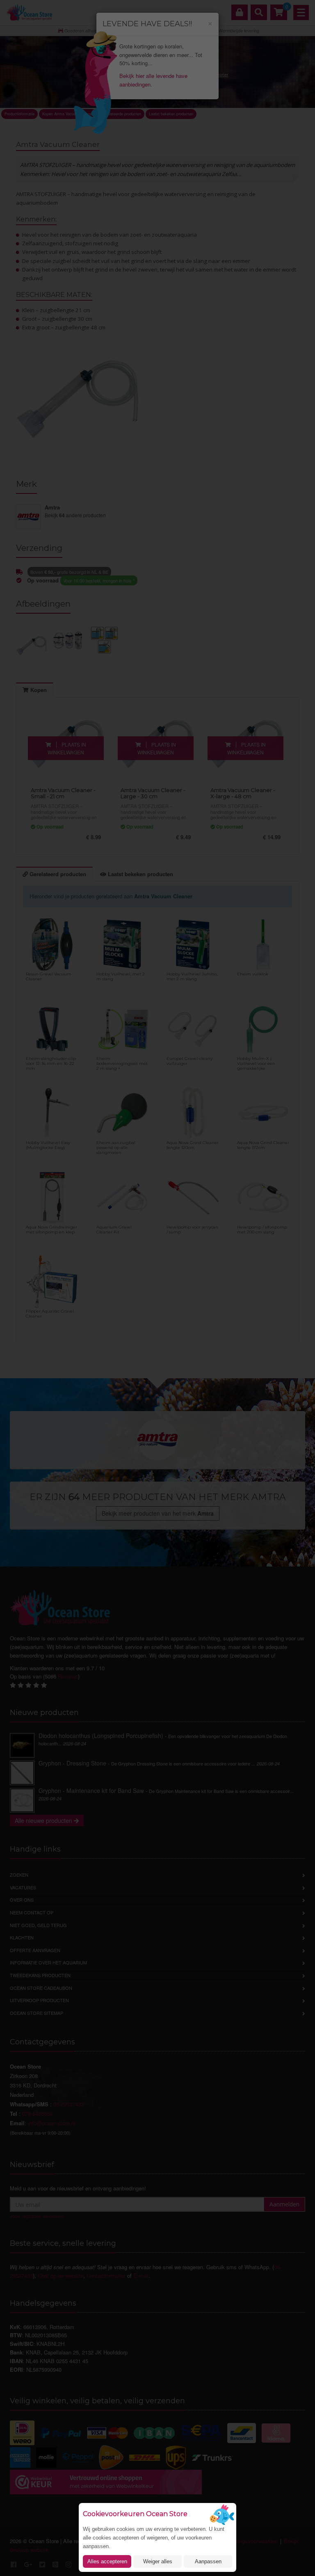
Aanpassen (208, 2561)
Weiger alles (158, 2561)
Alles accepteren (107, 2561)
